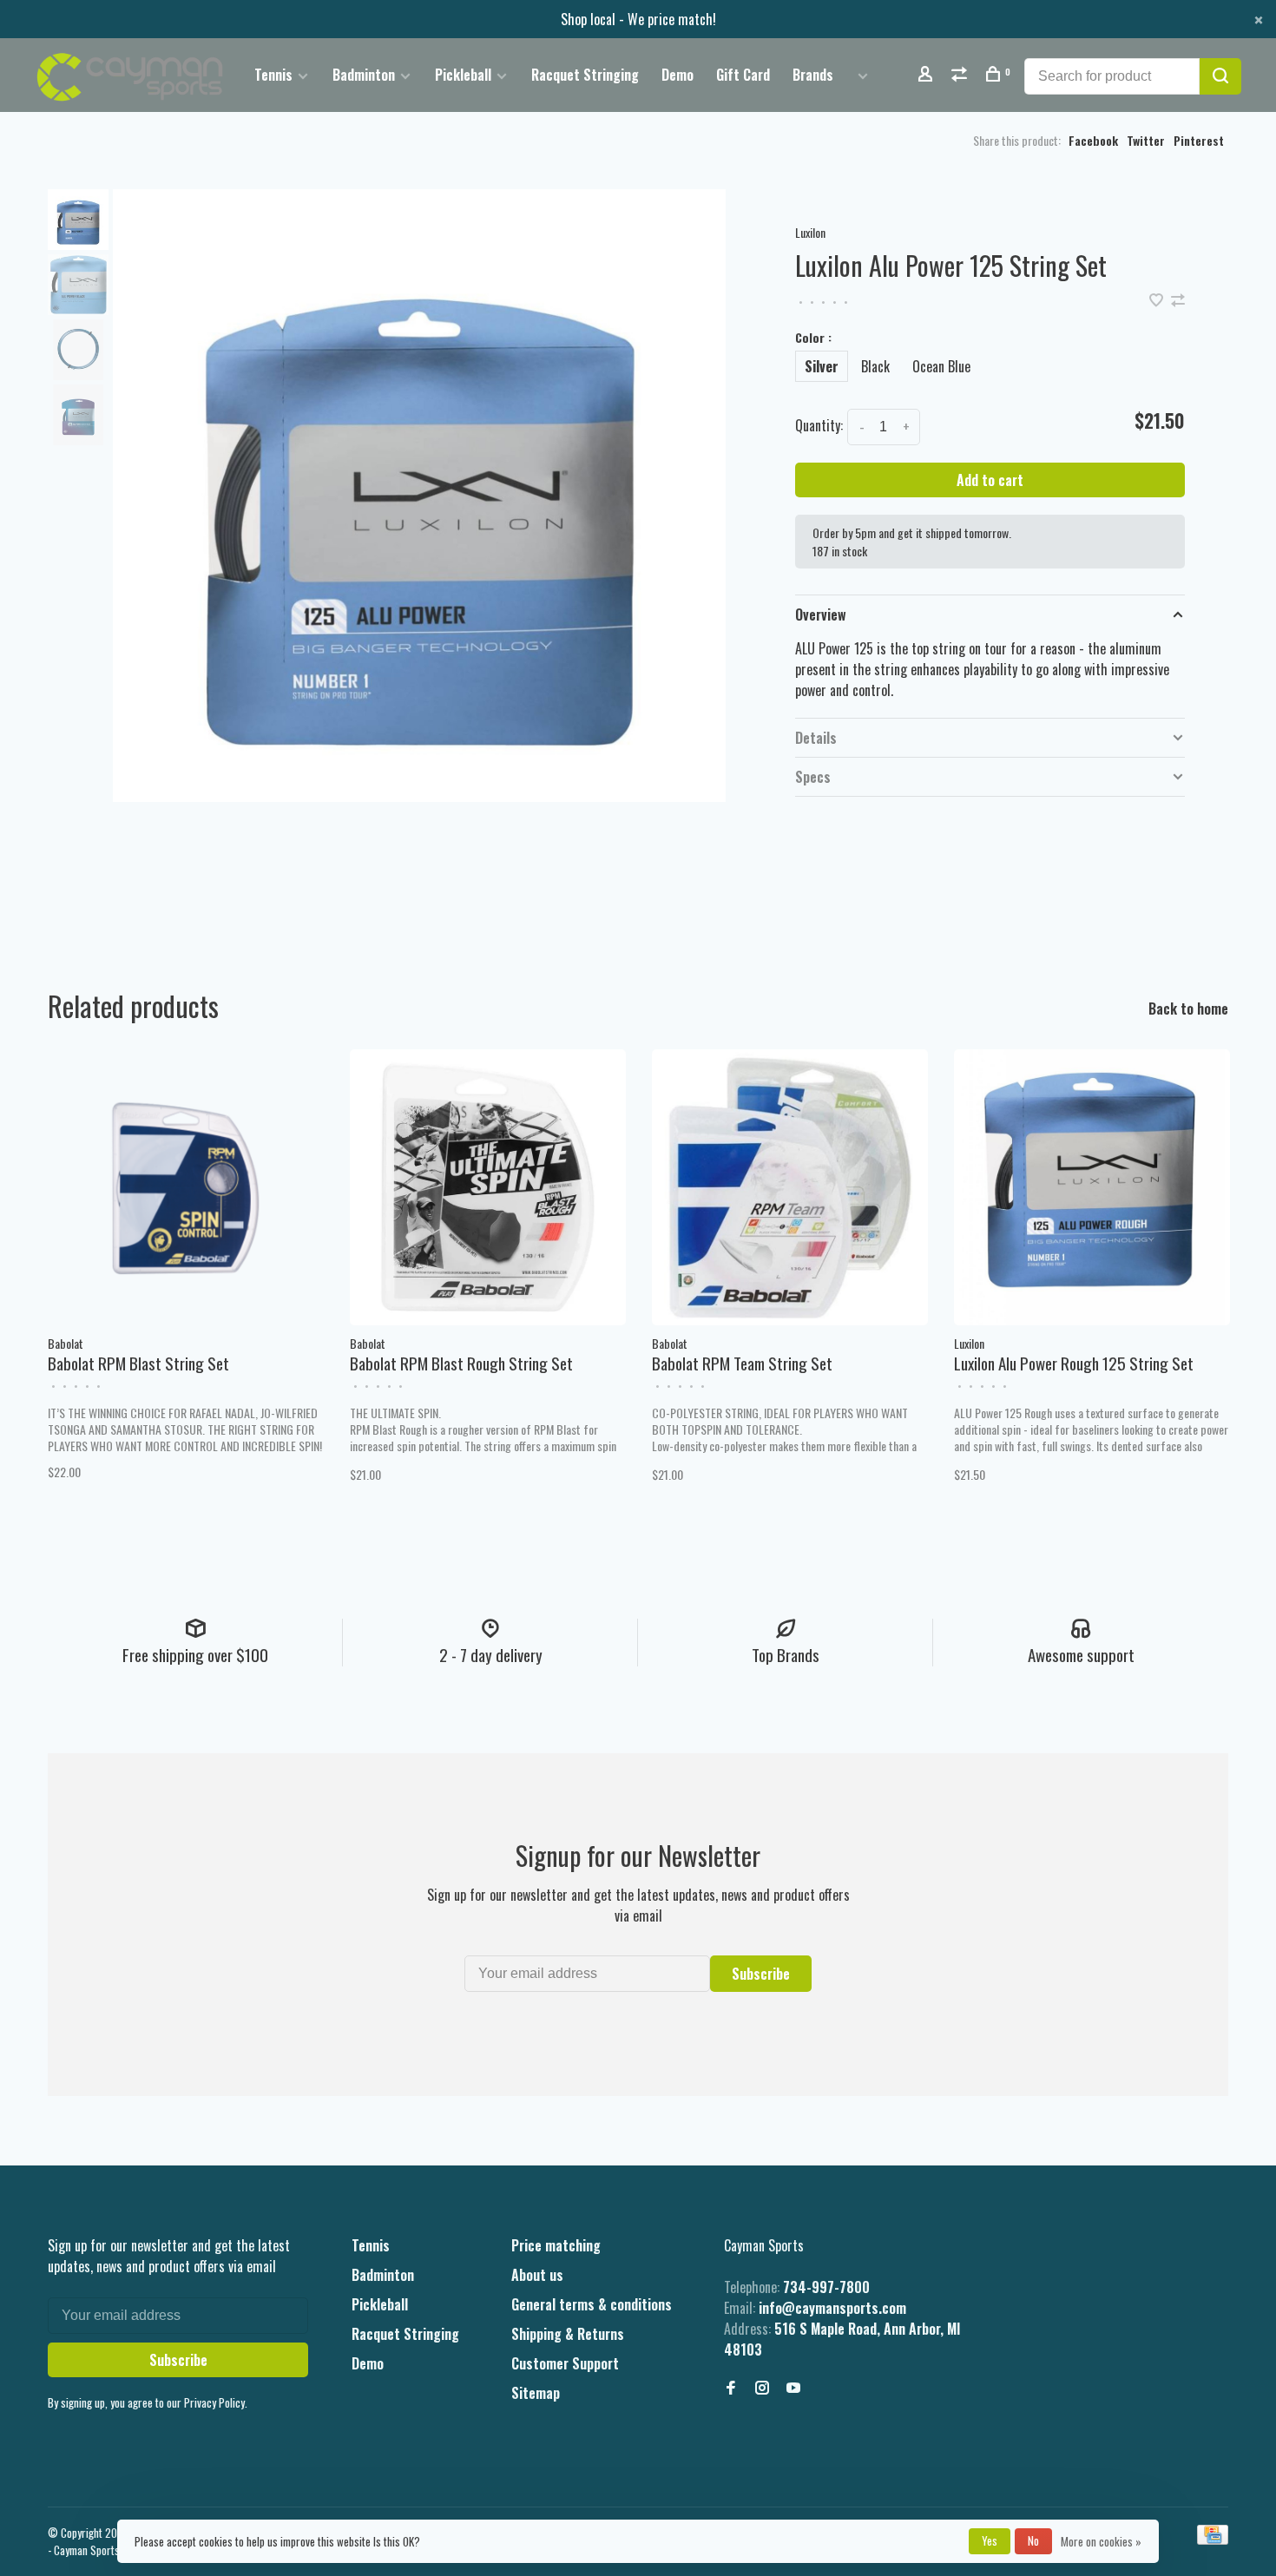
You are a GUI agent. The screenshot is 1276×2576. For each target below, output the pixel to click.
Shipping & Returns (568, 2334)
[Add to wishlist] (1158, 300)
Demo (677, 75)
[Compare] (961, 75)
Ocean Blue (941, 366)
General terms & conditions (592, 2304)
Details (816, 738)
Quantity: (819, 425)
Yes (990, 2540)
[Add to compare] (1178, 300)
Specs (813, 777)
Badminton (364, 75)
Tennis (273, 75)
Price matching (556, 2245)
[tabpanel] (419, 496)
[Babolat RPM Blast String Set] (186, 1187)
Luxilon (810, 232)
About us (537, 2275)
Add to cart (990, 480)
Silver (822, 366)
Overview (821, 614)
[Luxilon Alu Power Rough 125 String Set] (1092, 1187)
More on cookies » (1101, 2541)
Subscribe (761, 1974)
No (1033, 2540)
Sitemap (536, 2393)
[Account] (927, 75)
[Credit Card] (1213, 2539)
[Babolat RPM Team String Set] (790, 1187)
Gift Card (743, 75)
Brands (813, 75)
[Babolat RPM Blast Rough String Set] (488, 1187)
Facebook (1093, 140)
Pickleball (463, 75)
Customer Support (565, 2363)
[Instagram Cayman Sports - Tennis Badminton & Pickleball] (762, 2388)
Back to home (1188, 1009)
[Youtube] (793, 2388)
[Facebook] (731, 2388)
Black (875, 366)
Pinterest (1199, 140)
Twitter (1146, 140)
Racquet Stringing (585, 75)
